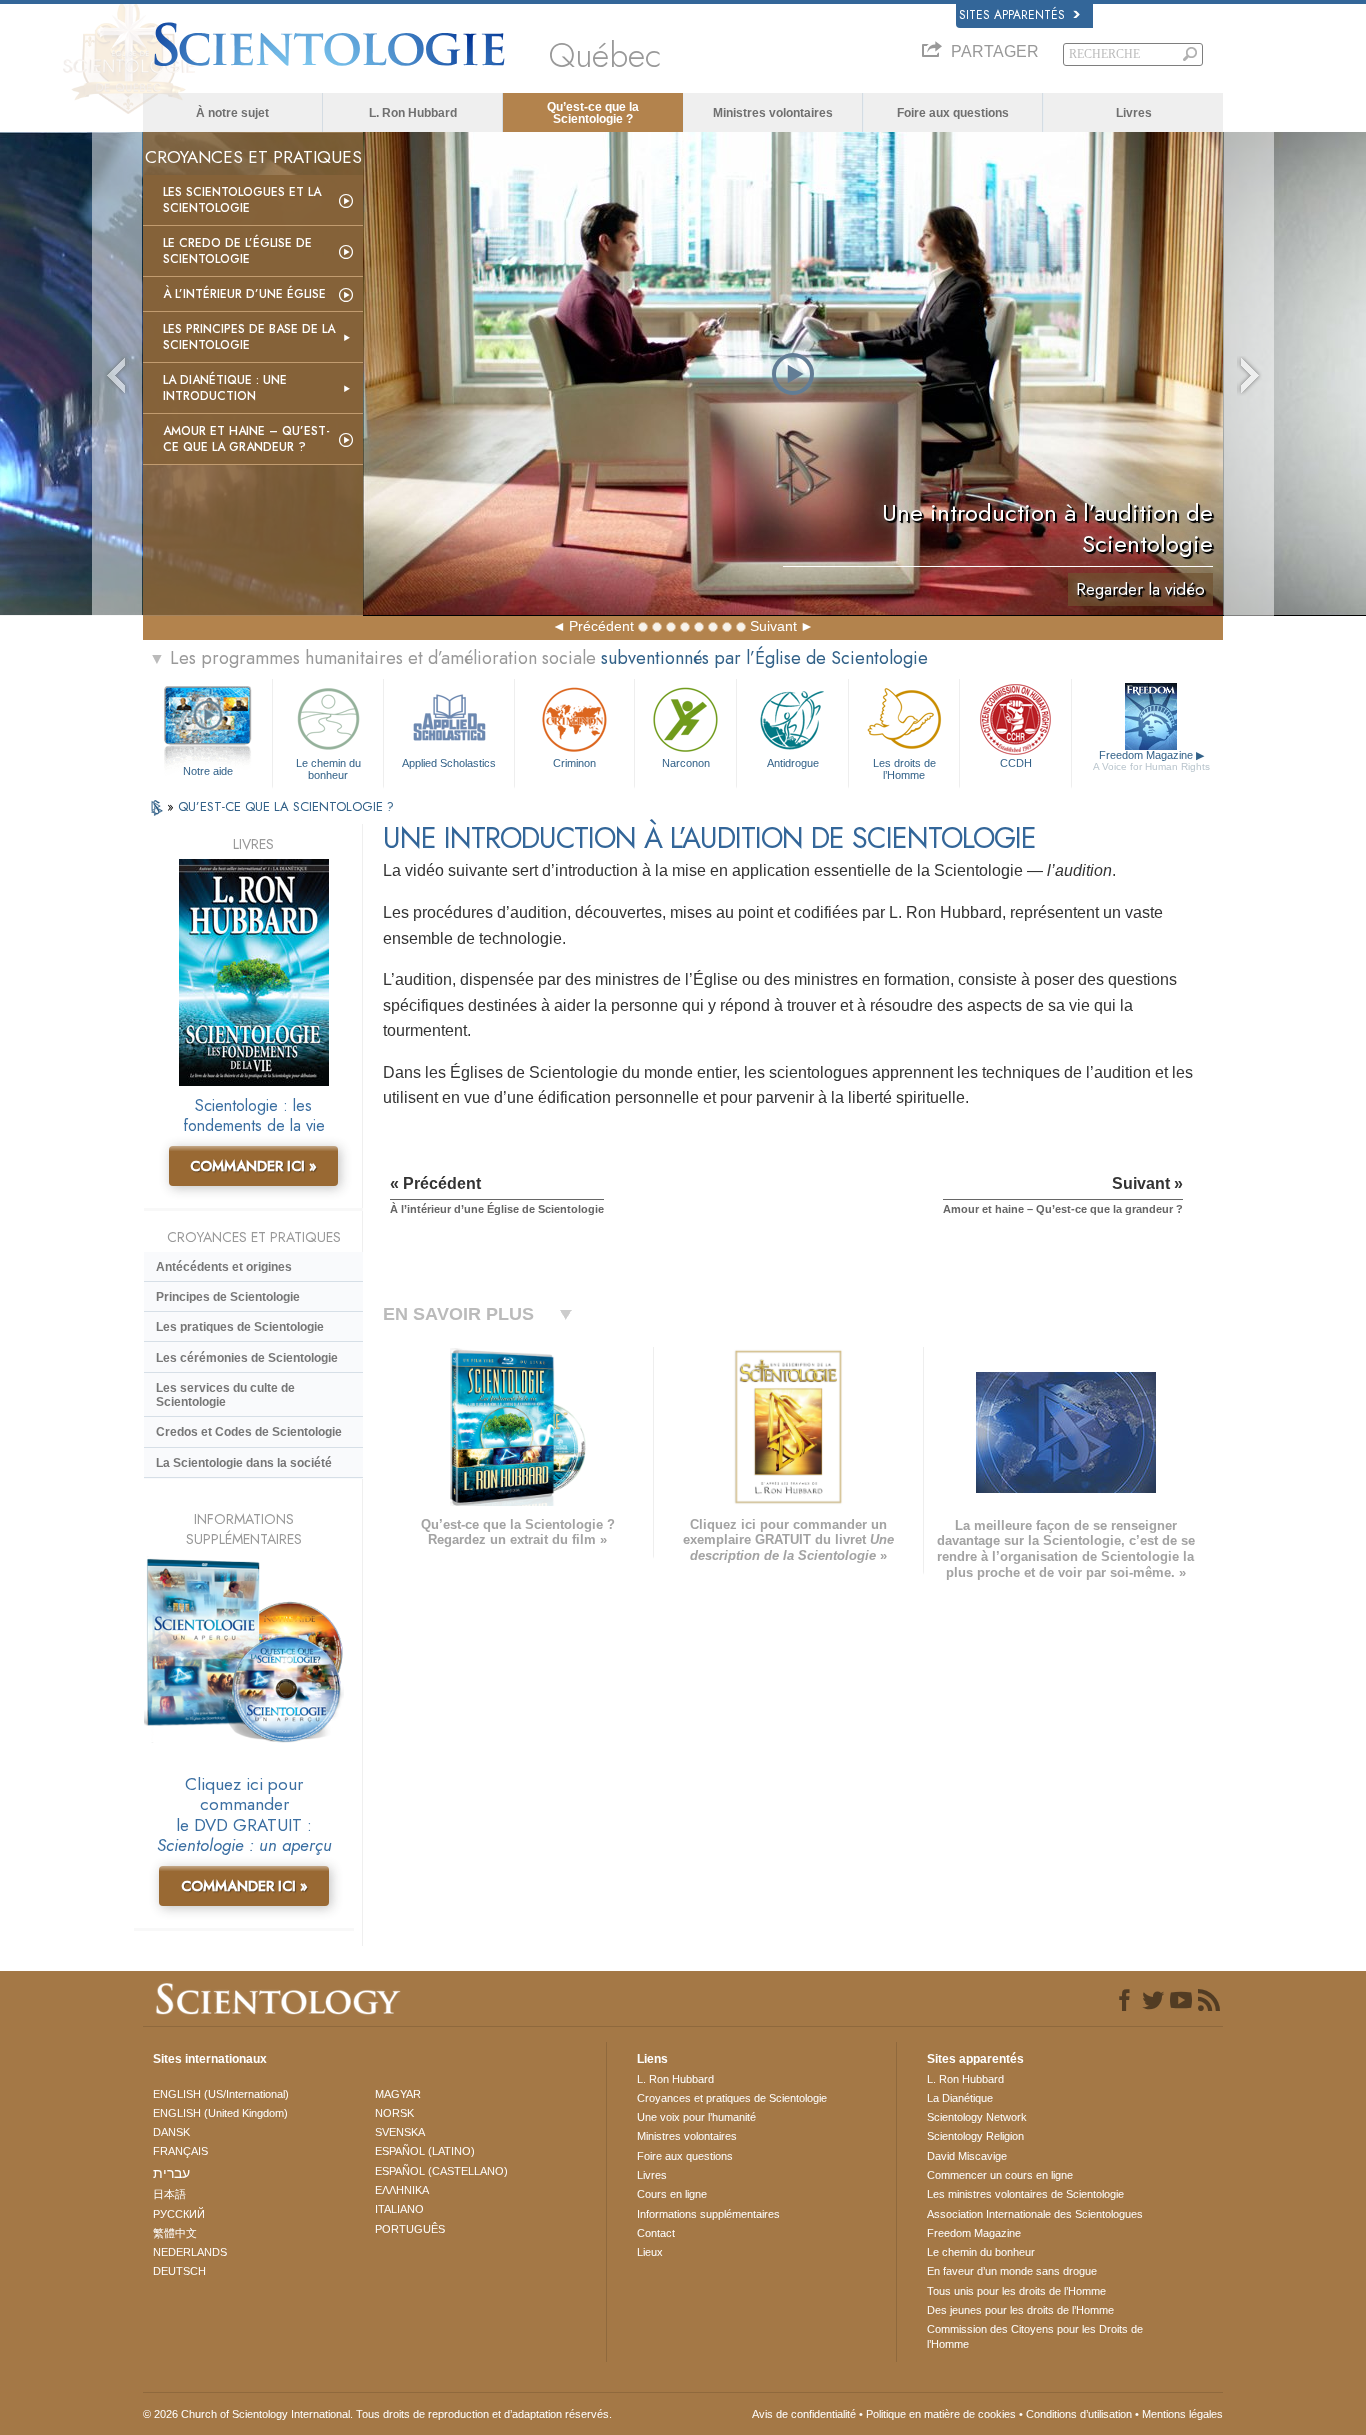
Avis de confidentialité (804, 2414)
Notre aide (208, 771)
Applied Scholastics (449, 763)
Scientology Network (977, 2117)
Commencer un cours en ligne (1000, 2175)
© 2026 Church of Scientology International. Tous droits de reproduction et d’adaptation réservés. (377, 2414)
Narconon (686, 763)
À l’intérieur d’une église (244, 294)
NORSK (394, 2113)
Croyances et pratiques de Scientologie (732, 2098)
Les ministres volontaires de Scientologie (1025, 2194)
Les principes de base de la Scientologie (249, 337)
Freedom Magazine (1151, 760)
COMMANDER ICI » (253, 1166)
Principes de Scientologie (228, 1297)
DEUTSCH (179, 2271)
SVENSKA (400, 2132)
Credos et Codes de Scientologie (249, 1432)
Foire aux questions (953, 113)
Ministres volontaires (773, 113)
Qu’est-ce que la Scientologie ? (593, 113)
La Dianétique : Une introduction (225, 388)
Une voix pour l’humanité (696, 2117)
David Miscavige (967, 2156)
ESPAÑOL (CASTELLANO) (441, 2171)
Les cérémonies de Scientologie (247, 1358)
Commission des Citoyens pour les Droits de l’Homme (1035, 2336)
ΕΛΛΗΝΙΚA (402, 2190)
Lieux (650, 2252)
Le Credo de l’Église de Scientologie (237, 251)
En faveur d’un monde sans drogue (1012, 2271)
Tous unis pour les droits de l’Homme (1016, 2291)
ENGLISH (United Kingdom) (220, 2113)
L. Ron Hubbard (413, 113)
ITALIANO (399, 2209)
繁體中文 (175, 2233)
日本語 (169, 2194)
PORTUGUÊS (410, 2229)
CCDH (1016, 763)
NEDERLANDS (190, 2252)
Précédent (601, 626)
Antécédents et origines (224, 1267)
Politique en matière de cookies (941, 2414)
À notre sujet (232, 113)
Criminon (574, 763)
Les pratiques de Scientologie (240, 1327)
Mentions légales (1182, 2414)
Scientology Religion (975, 2136)
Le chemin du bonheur (328, 768)
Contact (656, 2233)
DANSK (171, 2132)
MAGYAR (398, 2094)
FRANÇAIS (180, 2151)
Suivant (773, 626)
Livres (1134, 113)
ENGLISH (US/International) (221, 2094)
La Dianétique (960, 2098)
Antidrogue (793, 763)
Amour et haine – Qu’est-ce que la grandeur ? (246, 439)
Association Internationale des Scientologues (1035, 2214)
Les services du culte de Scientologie (225, 1395)
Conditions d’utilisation (1079, 2414)
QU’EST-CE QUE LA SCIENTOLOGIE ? (286, 806)
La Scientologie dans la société (244, 1463)
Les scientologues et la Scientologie (242, 200)
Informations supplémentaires (708, 2214)
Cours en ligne (672, 2194)
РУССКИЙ (179, 2214)
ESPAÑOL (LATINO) (425, 2151)
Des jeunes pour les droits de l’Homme (1020, 2310)
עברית (171, 2173)
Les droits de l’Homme (904, 768)
